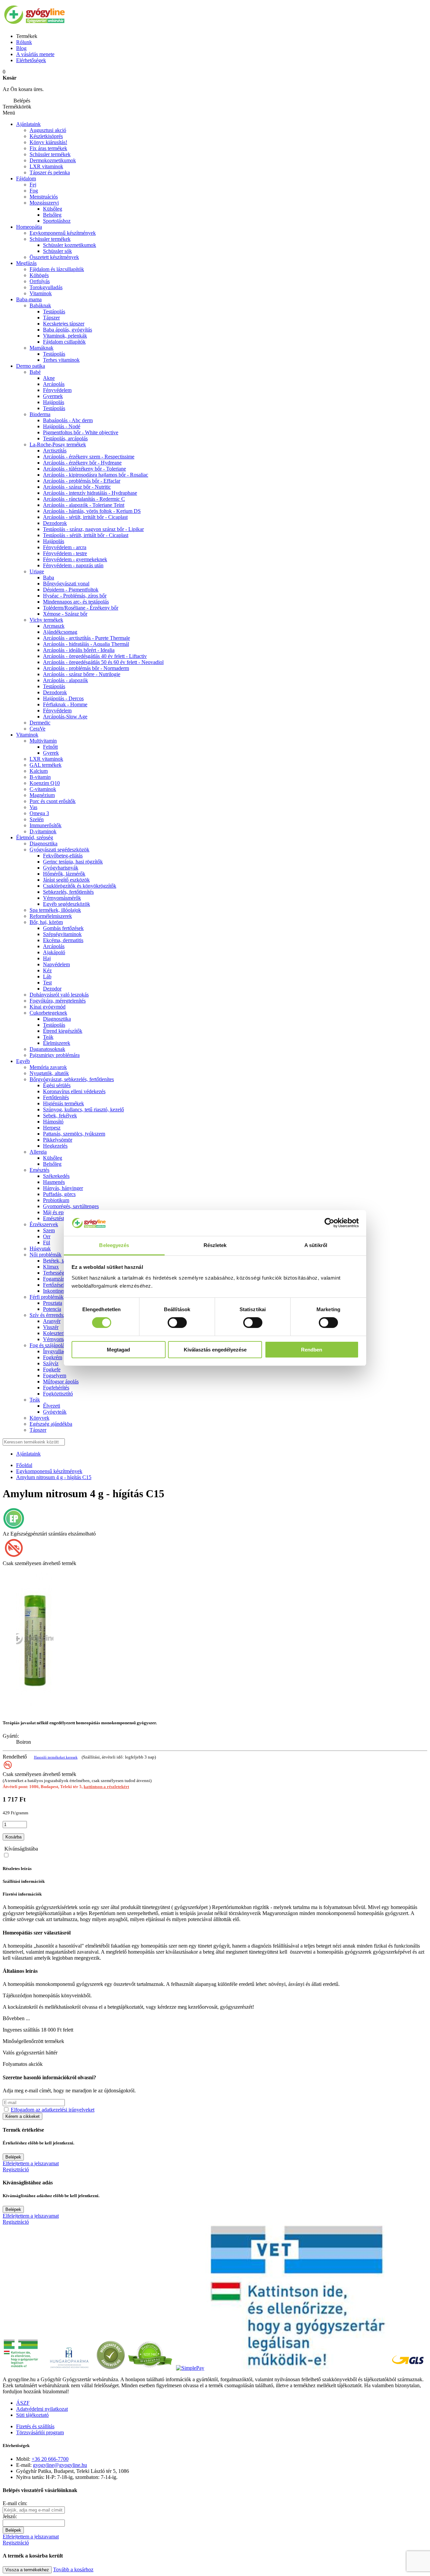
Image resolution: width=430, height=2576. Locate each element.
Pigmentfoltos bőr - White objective (81, 432)
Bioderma (40, 414)
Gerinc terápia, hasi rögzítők (73, 862)
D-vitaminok (43, 831)
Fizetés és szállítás (35, 2426)
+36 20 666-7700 (50, 2459)
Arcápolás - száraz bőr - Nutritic (77, 487)
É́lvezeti (52, 1406)
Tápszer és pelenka (50, 172)
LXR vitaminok (46, 166)
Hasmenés (54, 1182)
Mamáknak (41, 348)
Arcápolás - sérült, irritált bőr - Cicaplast (85, 517)
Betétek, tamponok (63, 1261)
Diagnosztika (44, 843)
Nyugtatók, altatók (49, 1073)
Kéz (47, 970)
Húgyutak (40, 1249)
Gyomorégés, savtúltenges (71, 1206)
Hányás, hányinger (63, 1188)
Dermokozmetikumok (53, 160)
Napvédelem (56, 964)
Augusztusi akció (48, 130)
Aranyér (52, 1321)
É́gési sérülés (57, 1085)
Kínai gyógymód (48, 1007)
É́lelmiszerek (57, 1043)
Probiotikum (56, 1200)
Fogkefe (52, 1369)
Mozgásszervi (44, 203)
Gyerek (51, 753)
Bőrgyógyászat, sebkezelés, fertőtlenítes (72, 1079)
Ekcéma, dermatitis (63, 940)
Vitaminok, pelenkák (65, 336)
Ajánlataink (28, 124)
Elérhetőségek (31, 60)
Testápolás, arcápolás (65, 438)
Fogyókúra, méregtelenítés (58, 1001)
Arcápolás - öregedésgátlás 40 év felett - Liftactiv (95, 656)
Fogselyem (55, 1375)
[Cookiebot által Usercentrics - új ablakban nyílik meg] (329, 1223)
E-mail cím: (15, 2503)
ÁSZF (23, 2403)
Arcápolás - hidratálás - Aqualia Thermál (86, 644)
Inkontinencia (57, 1291)
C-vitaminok (43, 789)
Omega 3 (39, 813)
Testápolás (54, 312)
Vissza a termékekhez (27, 2570)
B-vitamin (40, 777)
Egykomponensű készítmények (63, 233)
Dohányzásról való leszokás (59, 995)
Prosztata (53, 1303)
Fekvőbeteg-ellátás (63, 856)
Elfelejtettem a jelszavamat (31, 2163)
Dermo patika (31, 366)
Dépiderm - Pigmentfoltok (71, 590)
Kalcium (39, 771)
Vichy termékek (46, 620)
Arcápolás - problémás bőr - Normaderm (86, 668)
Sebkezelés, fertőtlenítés (68, 892)
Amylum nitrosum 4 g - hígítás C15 (54, 1477)
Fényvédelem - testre (65, 553)
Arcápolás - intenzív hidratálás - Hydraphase (90, 493)
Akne (49, 378)
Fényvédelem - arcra (65, 547)
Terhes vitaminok (61, 360)
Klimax (51, 1267)
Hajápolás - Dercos (63, 698)
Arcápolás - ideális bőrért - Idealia (79, 650)
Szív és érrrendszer (50, 1315)
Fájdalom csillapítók (64, 342)
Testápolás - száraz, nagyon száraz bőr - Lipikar (93, 529)
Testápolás (54, 408)
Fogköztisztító (58, 1394)
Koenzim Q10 (45, 783)
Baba (49, 578)
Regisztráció (16, 2169)
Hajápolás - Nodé (62, 426)
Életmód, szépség (35, 837)
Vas (33, 807)
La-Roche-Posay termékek (58, 445)
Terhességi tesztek (62, 1273)
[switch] (177, 1323)
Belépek (13, 2157)
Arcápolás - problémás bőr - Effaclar (82, 481)
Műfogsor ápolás (61, 1382)
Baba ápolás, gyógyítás (68, 330)
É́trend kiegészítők (63, 1031)
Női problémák (46, 1255)
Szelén (37, 819)
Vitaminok (41, 293)
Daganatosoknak (47, 1049)
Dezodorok (55, 523)
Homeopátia (29, 227)
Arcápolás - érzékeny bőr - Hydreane (82, 463)
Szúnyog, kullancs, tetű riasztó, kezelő (83, 1109)
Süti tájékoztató (32, 2415)
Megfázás (26, 263)
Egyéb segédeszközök (67, 904)
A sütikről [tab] (316, 1245)
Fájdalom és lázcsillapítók (57, 269)
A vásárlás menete (35, 54)
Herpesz (52, 1128)
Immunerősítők (46, 825)
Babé (35, 372)
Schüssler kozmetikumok (70, 245)
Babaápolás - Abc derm (68, 420)
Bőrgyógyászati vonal (66, 584)
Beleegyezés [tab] (114, 1245)
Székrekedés (56, 1176)
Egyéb (23, 1061)
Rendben (312, 1350)
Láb (47, 976)
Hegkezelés (55, 1146)
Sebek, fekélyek (60, 1116)
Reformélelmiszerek (51, 916)
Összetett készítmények (54, 257)
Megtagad (118, 1350)
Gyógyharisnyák (61, 868)
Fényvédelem (57, 390)
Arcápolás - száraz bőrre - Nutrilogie (82, 674)
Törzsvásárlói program (40, 2432)
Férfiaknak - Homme (65, 704)
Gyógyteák (55, 1412)
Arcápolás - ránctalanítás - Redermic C (84, 499)
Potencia (52, 1309)
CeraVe (37, 729)
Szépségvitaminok (62, 934)
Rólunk (24, 42)
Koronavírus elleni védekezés (74, 1091)
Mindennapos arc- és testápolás (76, 602)
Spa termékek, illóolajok (55, 910)
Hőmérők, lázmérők (64, 874)
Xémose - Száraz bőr (65, 614)
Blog (21, 48)
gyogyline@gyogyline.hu (60, 2465)
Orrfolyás (40, 281)
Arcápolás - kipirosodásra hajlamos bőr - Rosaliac (96, 475)
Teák (48, 1037)
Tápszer (51, 318)
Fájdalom (26, 179)
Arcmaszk (54, 626)
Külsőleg (53, 209)
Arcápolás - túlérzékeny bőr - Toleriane (84, 469)
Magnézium (42, 795)
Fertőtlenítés (56, 1097)
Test (47, 983)
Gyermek (53, 396)
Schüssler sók (57, 251)
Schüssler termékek (50, 154)
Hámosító (53, 1122)
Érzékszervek (44, 1224)
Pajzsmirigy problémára (55, 1055)
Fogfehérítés (56, 1388)
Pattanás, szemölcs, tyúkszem (74, 1134)
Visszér (51, 1327)
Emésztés (39, 1170)
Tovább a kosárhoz (73, 2569)
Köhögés (39, 275)
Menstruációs (44, 197)
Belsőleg (52, 215)
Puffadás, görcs (59, 1194)
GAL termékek (46, 765)
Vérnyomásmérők (62, 898)
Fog (34, 191)
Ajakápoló (54, 952)
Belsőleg (52, 1164)
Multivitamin (43, 741)
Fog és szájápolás (48, 1345)
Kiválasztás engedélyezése (215, 1350)
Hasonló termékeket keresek (56, 1757)
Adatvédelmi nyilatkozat (42, 2409)
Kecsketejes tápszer (64, 324)
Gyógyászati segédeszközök (59, 850)
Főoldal (24, 1465)
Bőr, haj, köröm (46, 922)
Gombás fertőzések (63, 928)
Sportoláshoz (57, 221)
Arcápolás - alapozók (66, 680)
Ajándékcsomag (60, 632)
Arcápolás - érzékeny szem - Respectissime (89, 457)
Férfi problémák (47, 1297)
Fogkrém (53, 1357)
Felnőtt (50, 747)
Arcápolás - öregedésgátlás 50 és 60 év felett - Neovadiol (103, 662)
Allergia (38, 1152)
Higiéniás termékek (63, 1103)
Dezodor (52, 989)
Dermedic (40, 723)
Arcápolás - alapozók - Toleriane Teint (84, 505)
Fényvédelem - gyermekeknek (75, 559)
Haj (47, 958)
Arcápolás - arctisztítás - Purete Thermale (87, 638)
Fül (47, 1242)
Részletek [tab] (215, 1245)
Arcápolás (54, 384)
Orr (47, 1236)
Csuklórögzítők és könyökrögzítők (80, 886)
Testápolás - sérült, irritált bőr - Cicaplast (86, 535)
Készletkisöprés (46, 136)
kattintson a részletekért (106, 1787)
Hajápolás (54, 402)
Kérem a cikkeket (23, 2116)
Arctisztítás (55, 451)
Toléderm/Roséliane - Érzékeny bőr (81, 608)
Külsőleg (53, 1158)
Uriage (37, 571)
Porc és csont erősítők (53, 801)
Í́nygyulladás (57, 1351)
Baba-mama (29, 299)
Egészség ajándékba (51, 1424)
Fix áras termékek (48, 148)
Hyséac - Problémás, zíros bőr (75, 596)
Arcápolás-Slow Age (65, 717)
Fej (33, 185)
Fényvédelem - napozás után (73, 565)
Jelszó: (10, 2516)
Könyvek (39, 1418)
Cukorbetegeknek (48, 1013)
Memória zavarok (48, 1067)
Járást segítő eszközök (66, 880)
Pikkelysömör (58, 1140)
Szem (49, 1230)
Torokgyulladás (46, 287)
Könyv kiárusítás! (48, 142)
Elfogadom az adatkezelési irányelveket (53, 2110)
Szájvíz (51, 1363)
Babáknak (40, 305)
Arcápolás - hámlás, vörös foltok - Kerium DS (92, 511)
